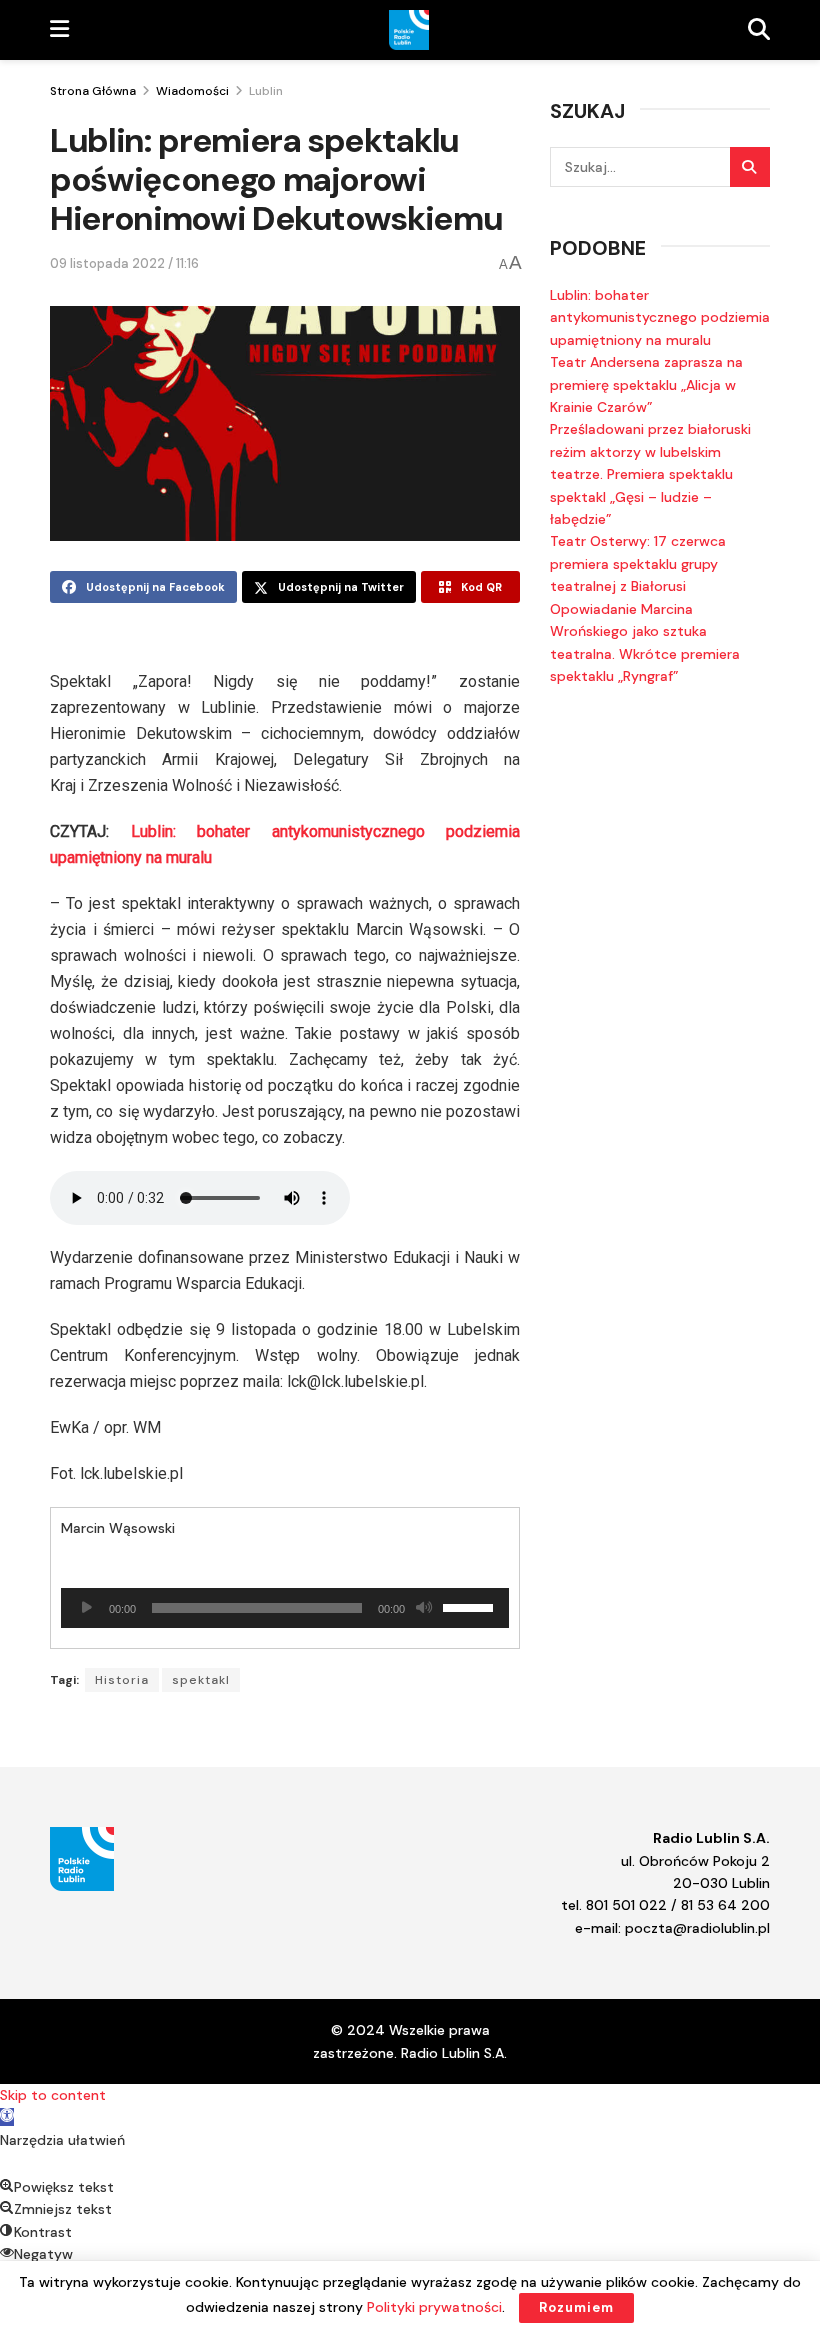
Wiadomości (192, 91)
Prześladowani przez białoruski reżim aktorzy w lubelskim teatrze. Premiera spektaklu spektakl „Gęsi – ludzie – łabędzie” (650, 474)
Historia (122, 1680)
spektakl (201, 1680)
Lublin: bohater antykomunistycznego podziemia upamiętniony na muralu (660, 317)
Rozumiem (576, 2307)
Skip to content (53, 2095)
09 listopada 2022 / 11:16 (124, 263)
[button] (7, 2117)
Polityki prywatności (434, 2307)
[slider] (471, 1606)
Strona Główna (93, 91)
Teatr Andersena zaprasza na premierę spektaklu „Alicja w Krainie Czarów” (646, 384)
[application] (285, 1608)
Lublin (266, 91)
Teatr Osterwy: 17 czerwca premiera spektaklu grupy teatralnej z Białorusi (638, 563)
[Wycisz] (424, 1608)
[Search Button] (750, 167)
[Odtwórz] (87, 1608)
